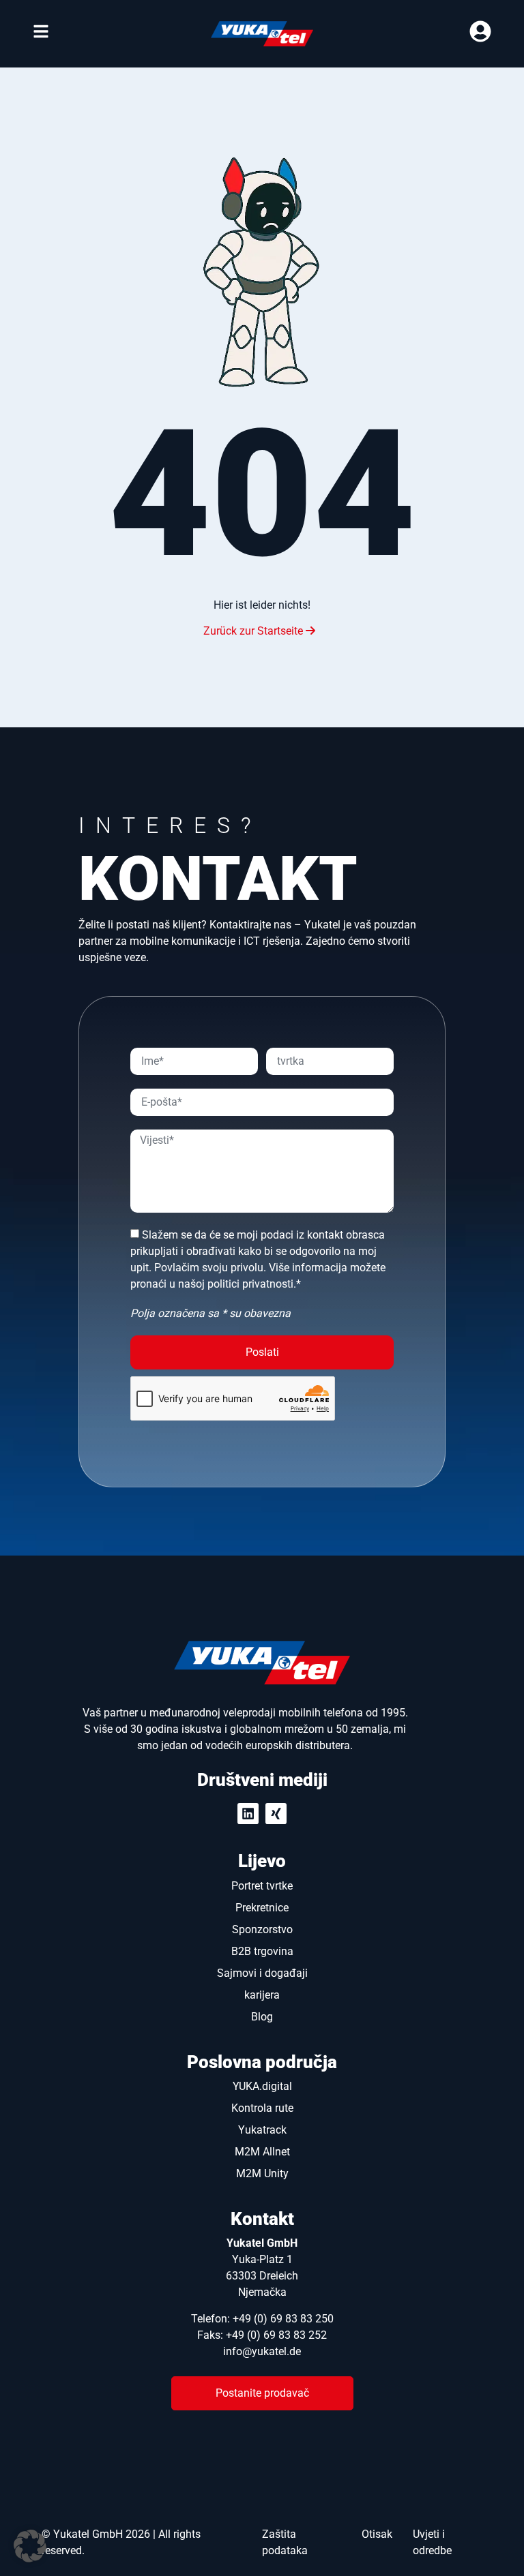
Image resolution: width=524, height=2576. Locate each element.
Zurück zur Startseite (254, 631)
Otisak (377, 2534)
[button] (30, 2546)
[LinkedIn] (248, 1814)
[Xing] (276, 1814)
